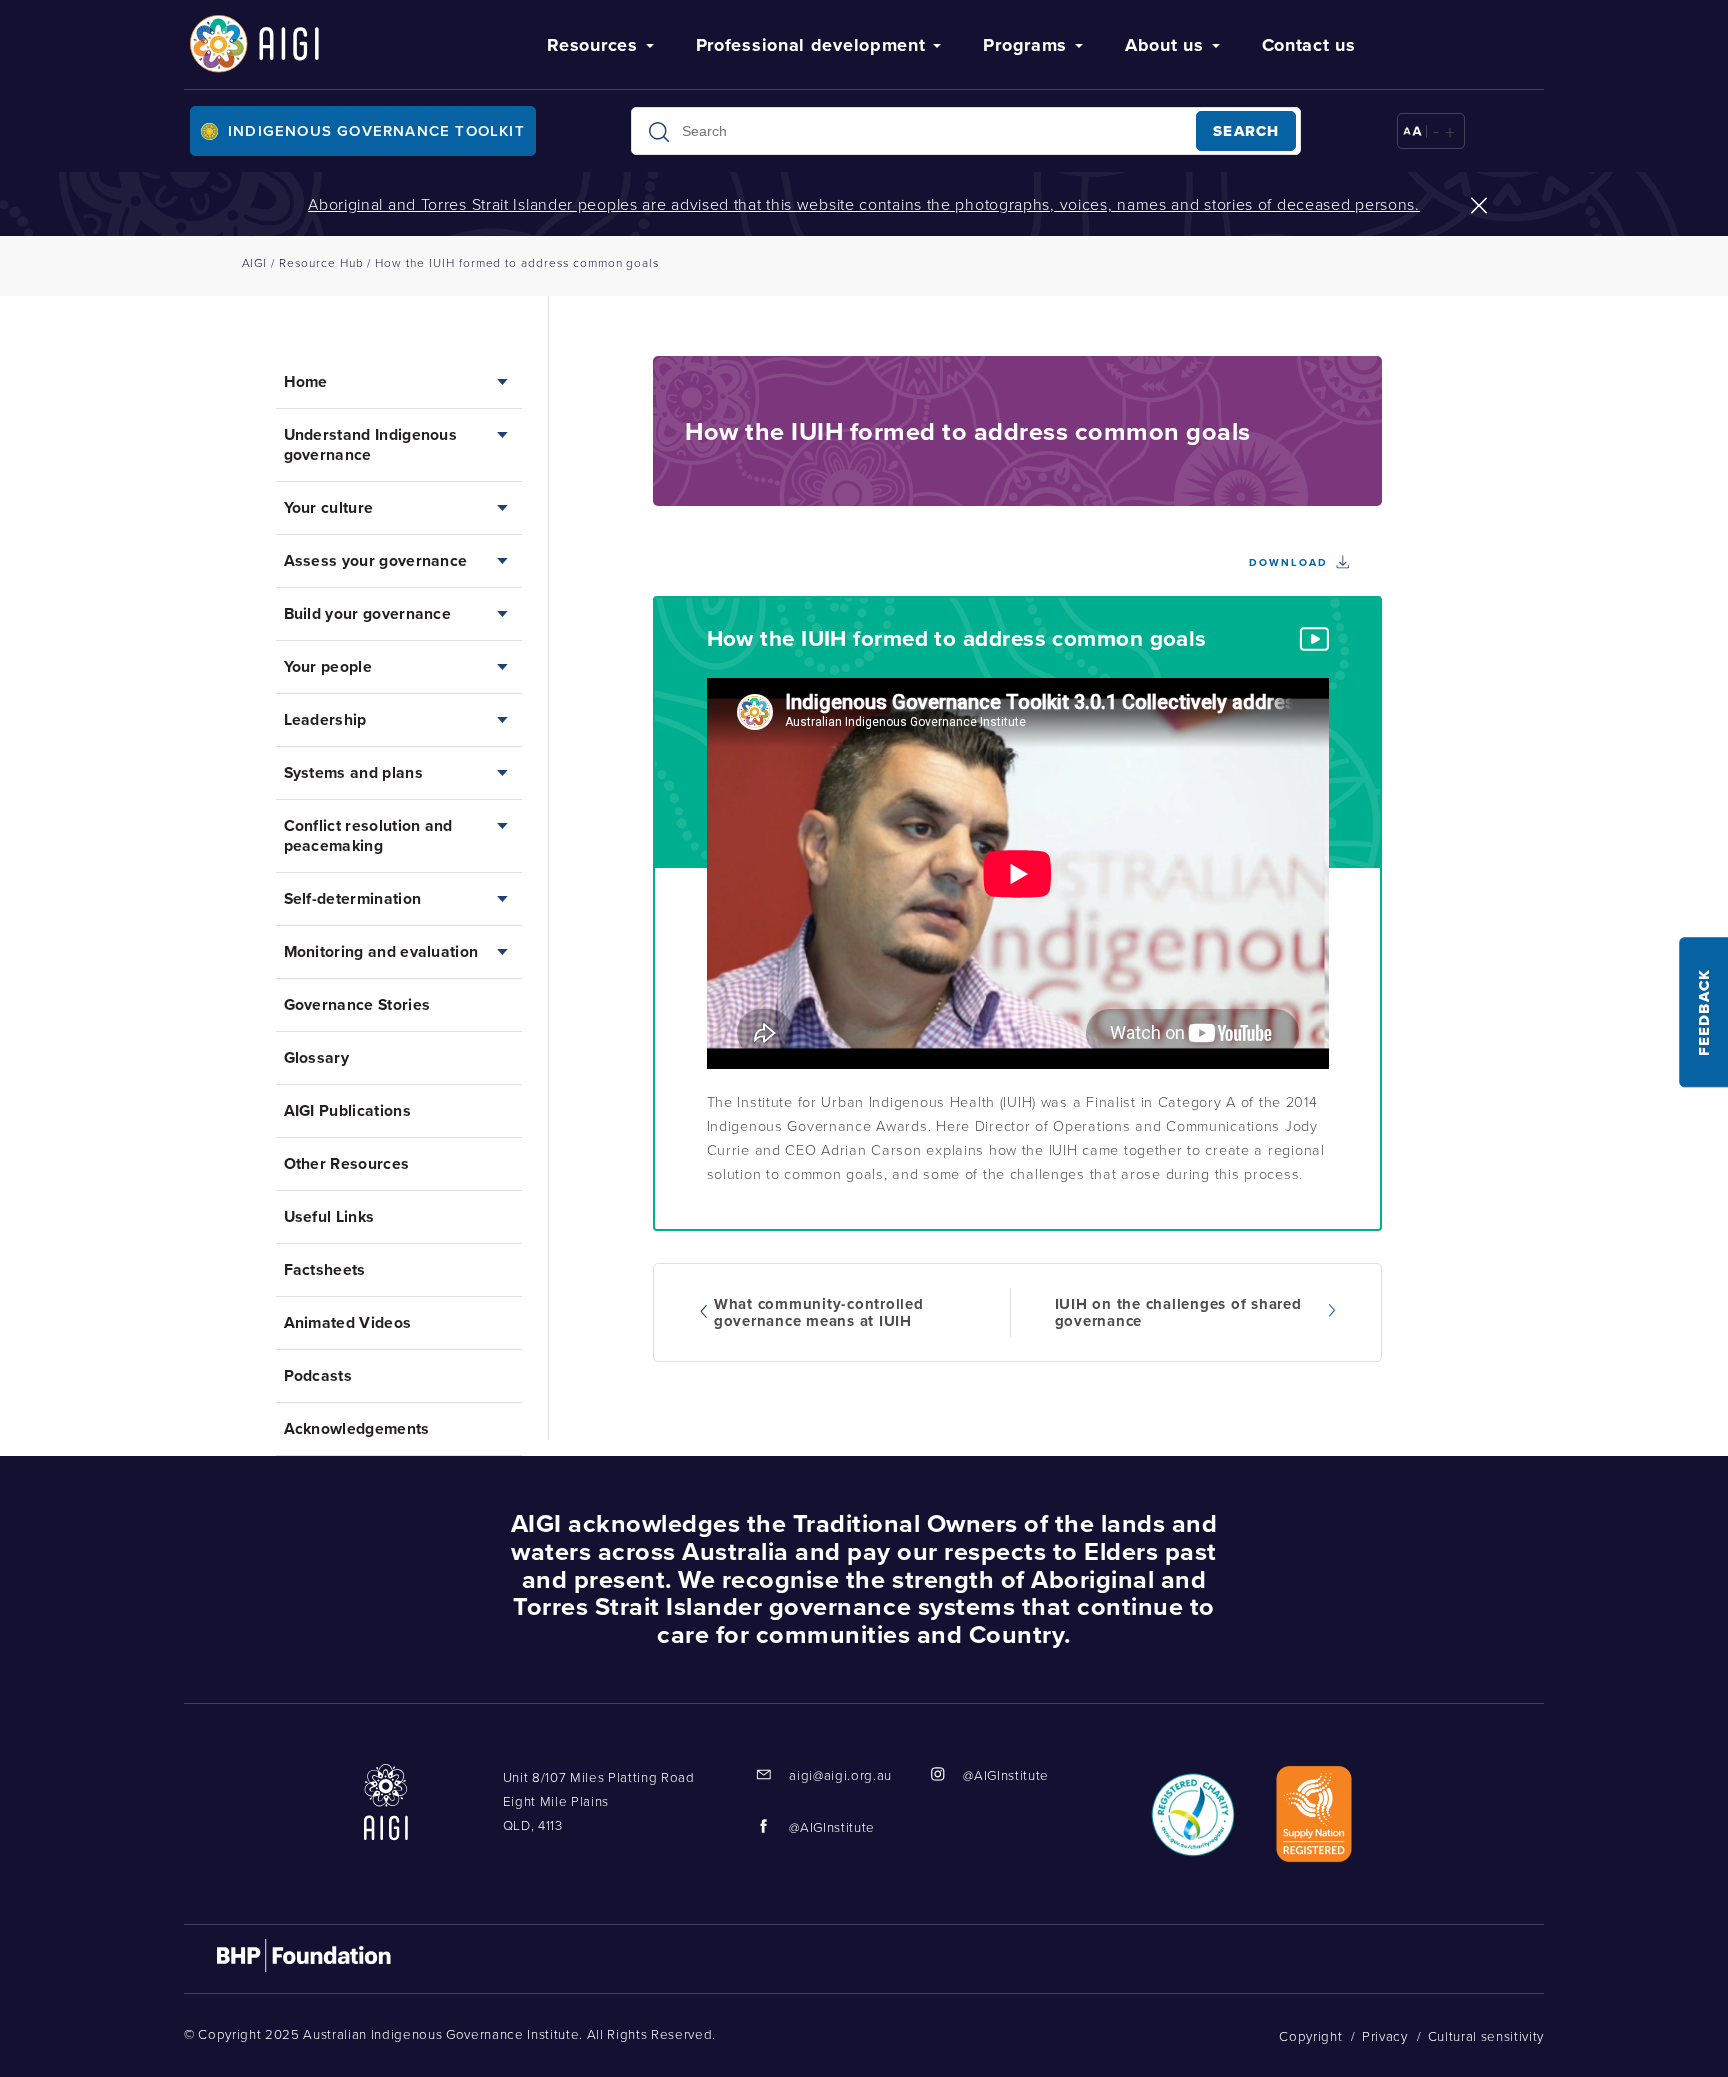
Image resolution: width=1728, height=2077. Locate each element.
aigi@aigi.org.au (840, 1775)
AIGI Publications (347, 1110)
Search (1246, 131)
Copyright (1310, 2036)
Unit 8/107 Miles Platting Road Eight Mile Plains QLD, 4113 (599, 1801)
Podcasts (318, 1375)
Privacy (1385, 2036)
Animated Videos (348, 1322)
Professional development (811, 45)
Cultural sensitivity (1486, 2036)
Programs (1025, 45)
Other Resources (347, 1163)
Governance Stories (357, 1004)
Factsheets (325, 1269)
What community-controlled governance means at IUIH (819, 1312)
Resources (592, 45)
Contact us (1309, 45)
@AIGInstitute (1006, 1775)
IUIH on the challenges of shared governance (1178, 1312)
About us (1164, 45)
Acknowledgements (357, 1428)
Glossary (317, 1057)
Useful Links (329, 1216)
